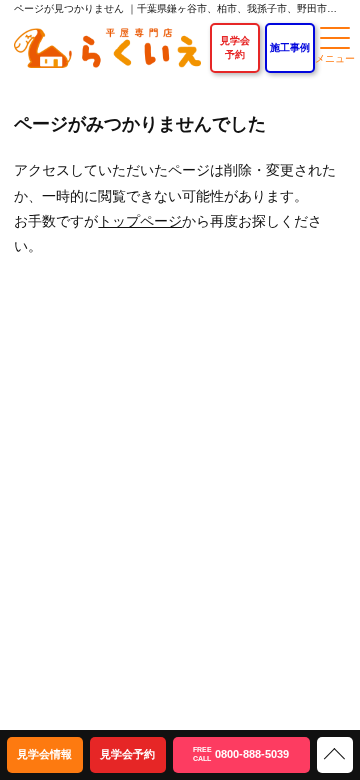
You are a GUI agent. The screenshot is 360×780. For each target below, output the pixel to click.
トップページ (140, 221)
